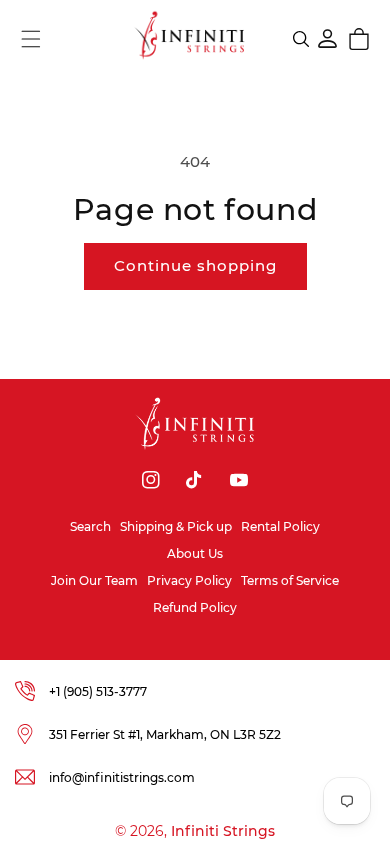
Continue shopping (195, 265)
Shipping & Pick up (176, 526)
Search (90, 526)
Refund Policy (195, 607)
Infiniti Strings (223, 831)
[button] (31, 39)
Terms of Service (290, 580)
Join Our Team (94, 580)
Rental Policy (280, 526)
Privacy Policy (189, 580)
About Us (195, 553)
